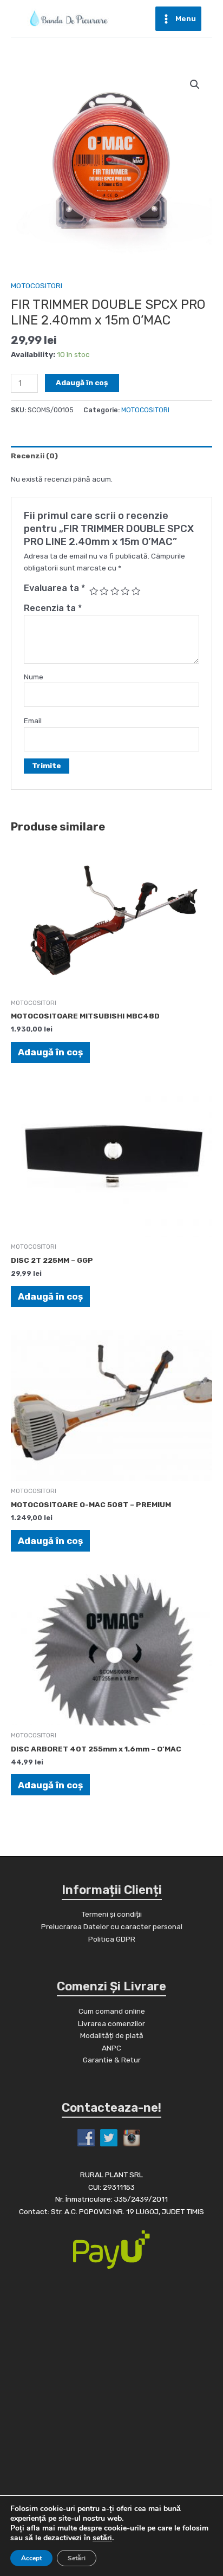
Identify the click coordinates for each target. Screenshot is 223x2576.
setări (102, 2538)
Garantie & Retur (112, 2060)
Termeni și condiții (111, 1914)
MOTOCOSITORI (37, 285)
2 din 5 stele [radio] (104, 591)
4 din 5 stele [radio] (125, 591)
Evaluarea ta (54, 588)
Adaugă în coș (82, 382)
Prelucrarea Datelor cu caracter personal (112, 1926)
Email (33, 721)
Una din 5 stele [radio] (94, 591)
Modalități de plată (112, 2035)
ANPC (111, 2048)
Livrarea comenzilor (111, 2023)
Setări (77, 2558)
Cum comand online (112, 2011)
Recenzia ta (53, 608)
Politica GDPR (112, 1939)
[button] (195, 85)
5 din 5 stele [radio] (136, 591)
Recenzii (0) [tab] (34, 456)
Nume (34, 677)
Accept (31, 2558)
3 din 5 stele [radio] (115, 591)
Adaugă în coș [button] (50, 1052)
